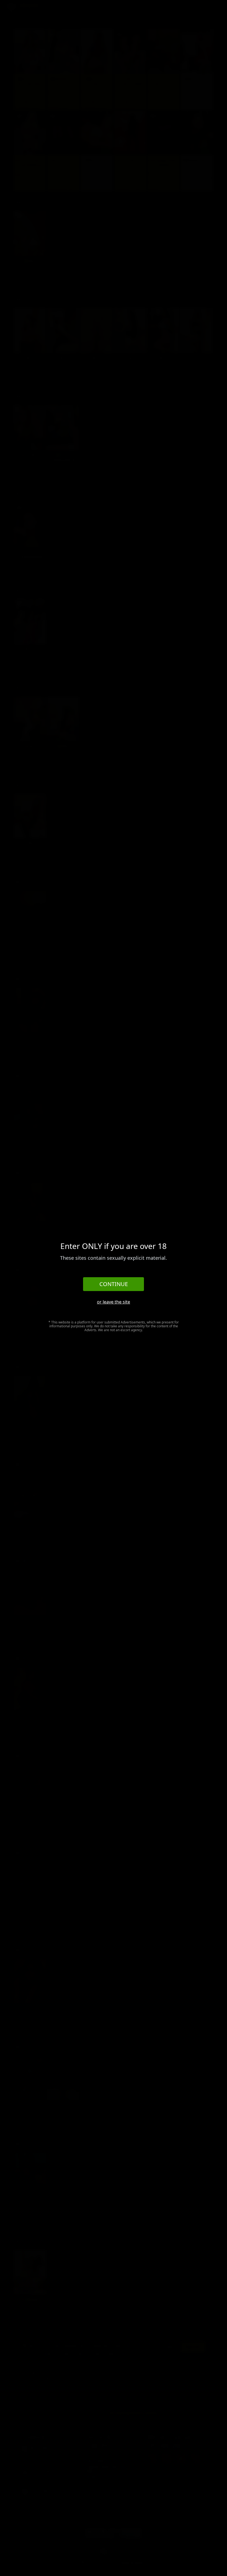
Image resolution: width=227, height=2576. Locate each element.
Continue (114, 1284)
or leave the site (114, 1302)
